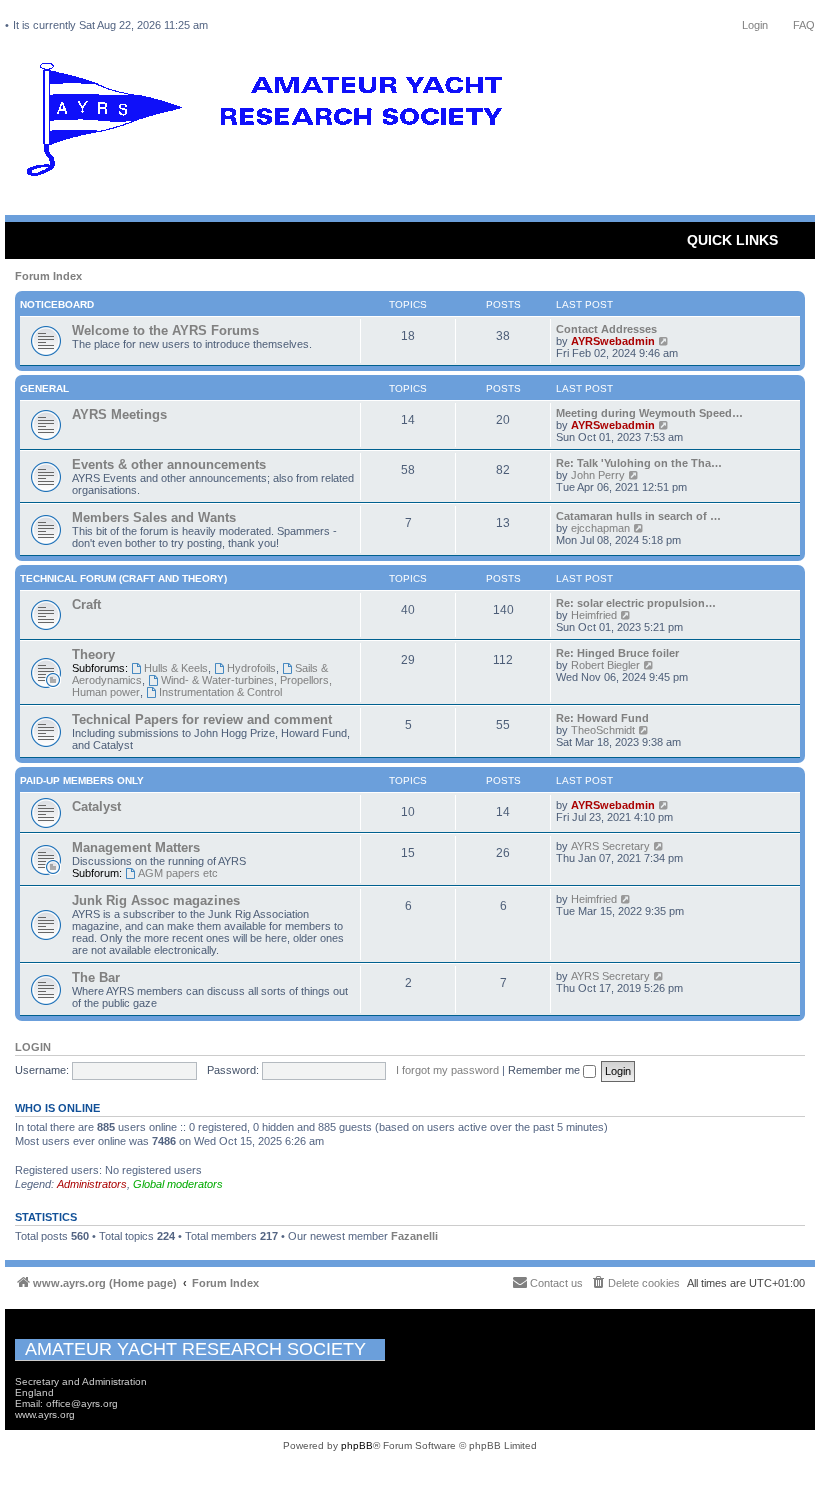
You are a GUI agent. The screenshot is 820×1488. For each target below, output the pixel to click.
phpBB (357, 1445)
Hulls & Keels (176, 668)
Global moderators (178, 1184)
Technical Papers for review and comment (202, 719)
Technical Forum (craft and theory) (123, 578)
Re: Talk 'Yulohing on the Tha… (639, 463)
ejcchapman (600, 528)
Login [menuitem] (755, 25)
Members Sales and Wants (154, 517)
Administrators (92, 1184)
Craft (86, 604)
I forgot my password (447, 1070)
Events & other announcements (169, 464)
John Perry (598, 475)
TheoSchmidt (603, 730)
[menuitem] (635, 1283)
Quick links (732, 240)
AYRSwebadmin (613, 341)
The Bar (96, 977)
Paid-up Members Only (82, 780)
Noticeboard (57, 304)
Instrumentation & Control (220, 692)
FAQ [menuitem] (804, 25)
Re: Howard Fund (602, 718)
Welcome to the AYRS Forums (165, 330)
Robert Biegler (605, 665)
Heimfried (594, 615)
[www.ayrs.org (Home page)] (271, 124)
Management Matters (136, 847)
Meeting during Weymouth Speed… (649, 413)
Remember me (545, 1070)
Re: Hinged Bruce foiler (617, 653)
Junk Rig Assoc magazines (156, 900)
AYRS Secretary (610, 846)
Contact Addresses (606, 329)
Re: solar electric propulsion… (636, 603)
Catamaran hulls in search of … (638, 516)
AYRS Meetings (119, 414)
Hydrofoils (251, 668)
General (44, 388)
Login (33, 1047)
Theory (93, 654)
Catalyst (96, 806)
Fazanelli (414, 1236)
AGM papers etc (178, 873)
